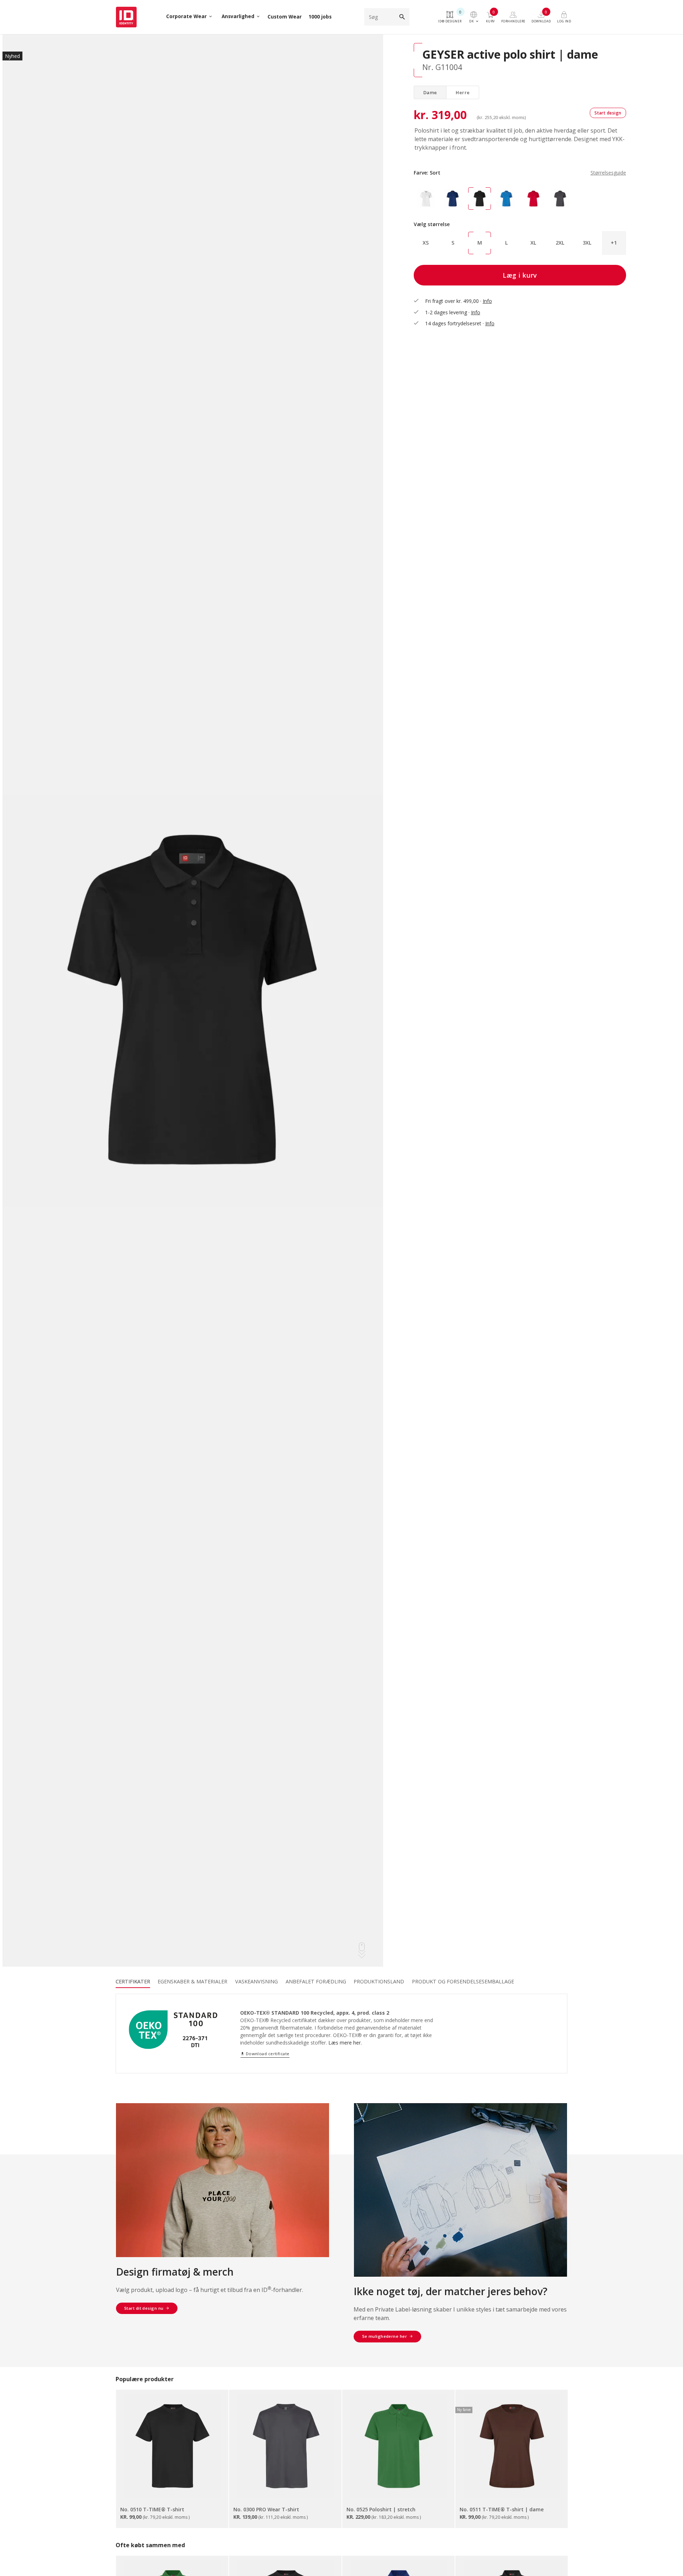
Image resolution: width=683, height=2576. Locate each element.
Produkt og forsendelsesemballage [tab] (463, 1981)
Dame (430, 92)
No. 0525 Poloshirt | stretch (381, 2509)
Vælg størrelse (432, 224)
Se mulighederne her (385, 2336)
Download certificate (265, 2054)
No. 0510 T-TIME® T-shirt (152, 2509)
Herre (463, 92)
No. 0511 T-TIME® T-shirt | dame (502, 2509)
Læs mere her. (345, 2043)
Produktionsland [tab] (379, 1981)
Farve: (520, 173)
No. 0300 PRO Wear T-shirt (266, 2509)
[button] (614, 243)
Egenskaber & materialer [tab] (192, 1981)
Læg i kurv (520, 275)
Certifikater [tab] (133, 1981)
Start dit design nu (144, 2308)
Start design (608, 113)
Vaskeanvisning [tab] (256, 1981)
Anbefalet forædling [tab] (316, 1981)
